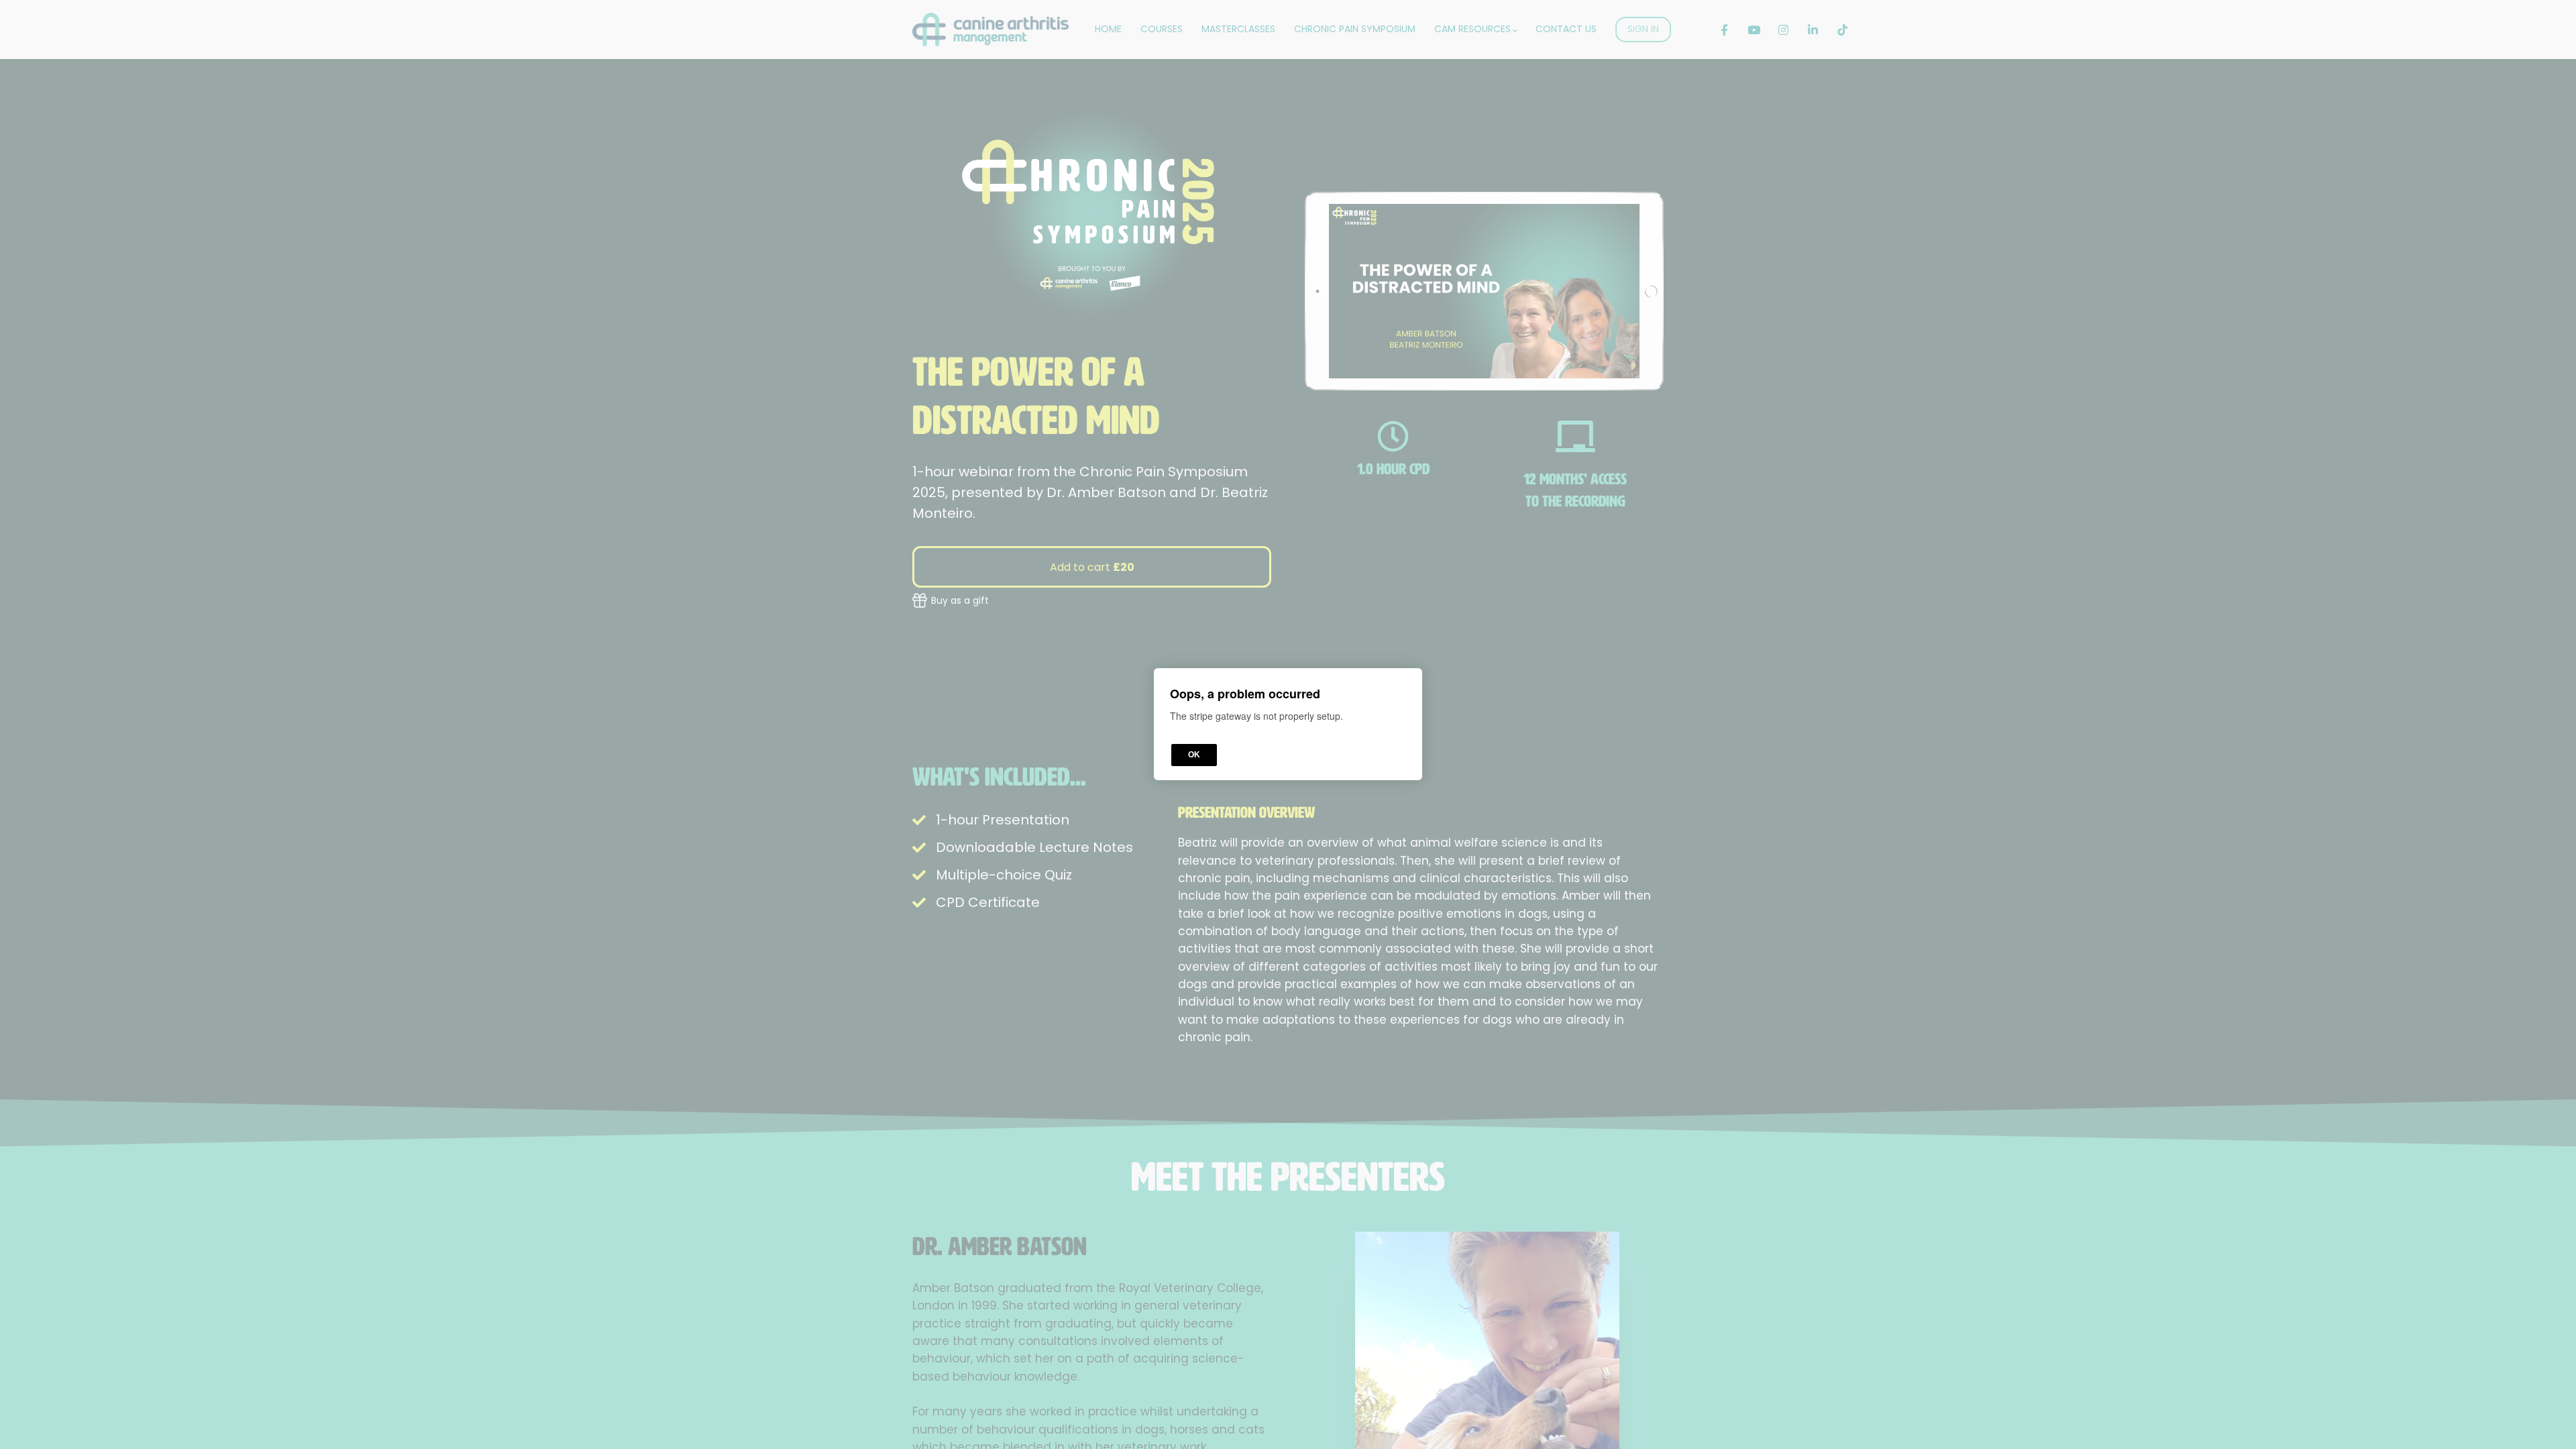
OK (1194, 755)
